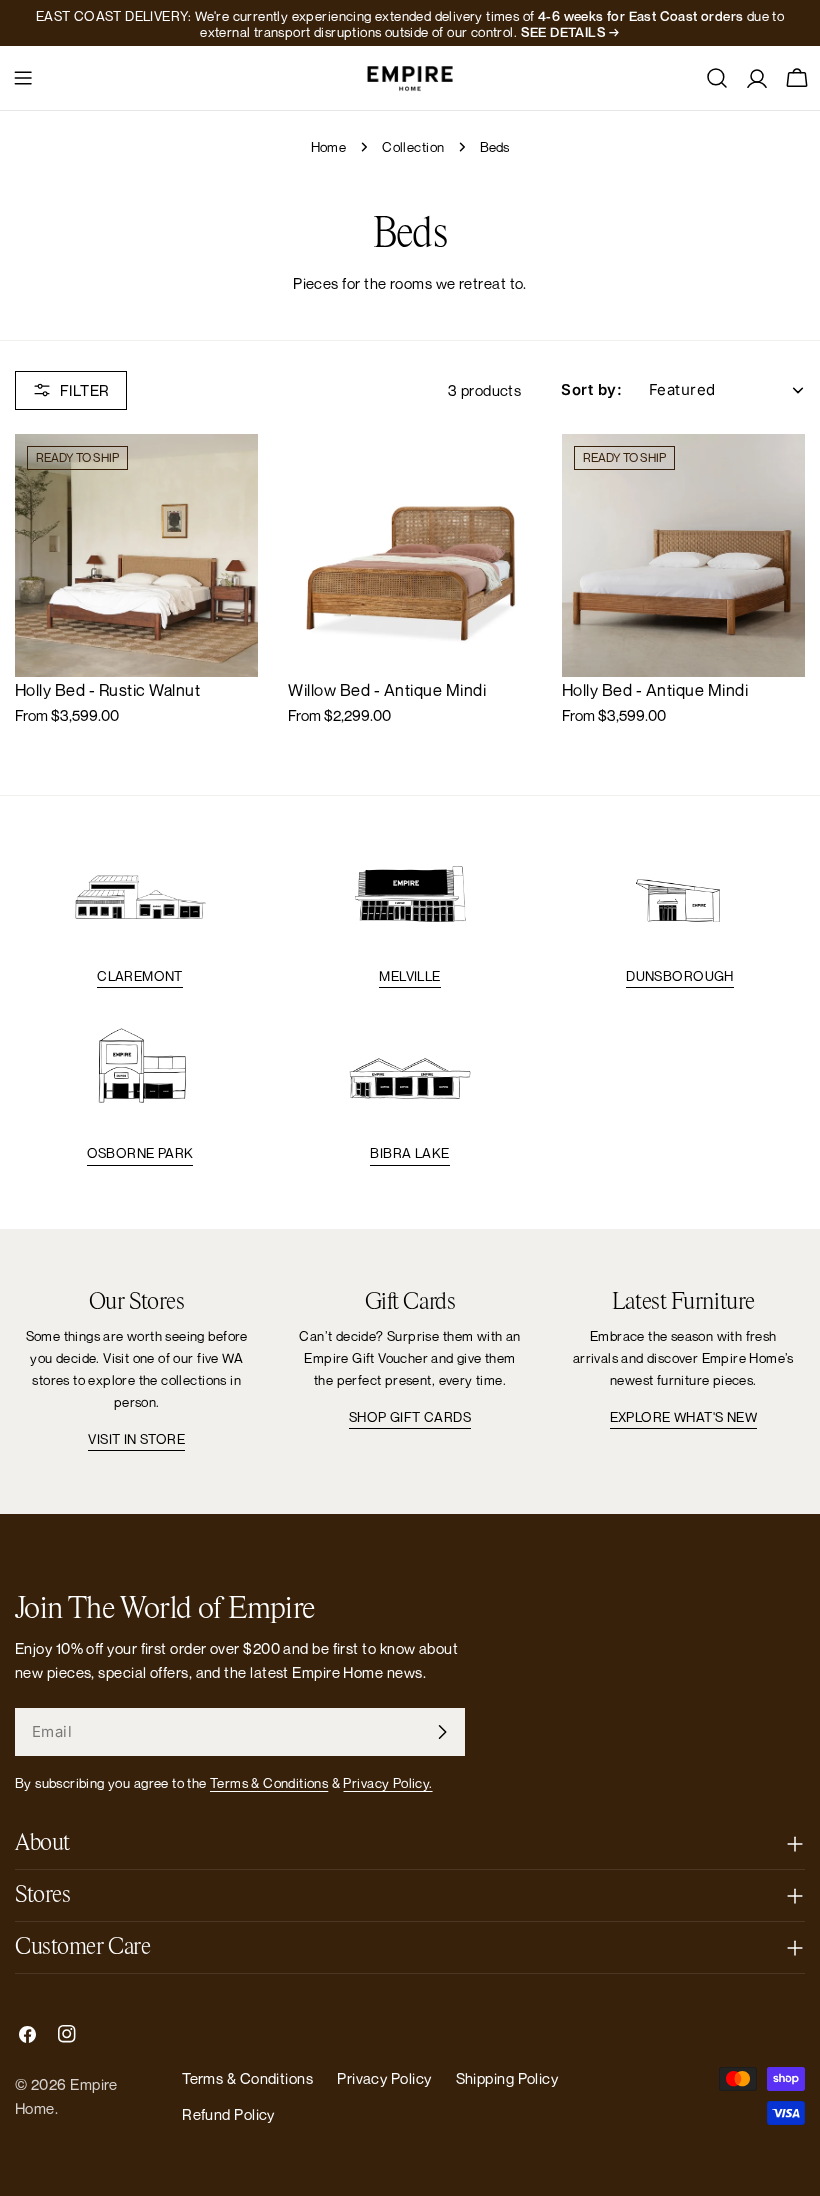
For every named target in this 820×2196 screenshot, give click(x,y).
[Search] (717, 78)
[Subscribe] (442, 1732)
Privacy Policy (384, 2078)
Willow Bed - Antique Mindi (387, 690)
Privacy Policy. (387, 1783)
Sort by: (591, 389)
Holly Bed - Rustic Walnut (107, 690)
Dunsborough (679, 976)
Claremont (140, 976)
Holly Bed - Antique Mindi (655, 690)
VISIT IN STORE (136, 1439)
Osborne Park (140, 1153)
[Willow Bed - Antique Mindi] (409, 555)
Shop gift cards (410, 1417)
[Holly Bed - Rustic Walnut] (136, 555)
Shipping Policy (507, 2078)
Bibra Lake (409, 1153)
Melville (409, 976)
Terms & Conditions (269, 1783)
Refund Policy (228, 2114)
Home (329, 147)
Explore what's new (683, 1417)
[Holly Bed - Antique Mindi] (683, 555)
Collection (413, 147)
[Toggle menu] (23, 78)
